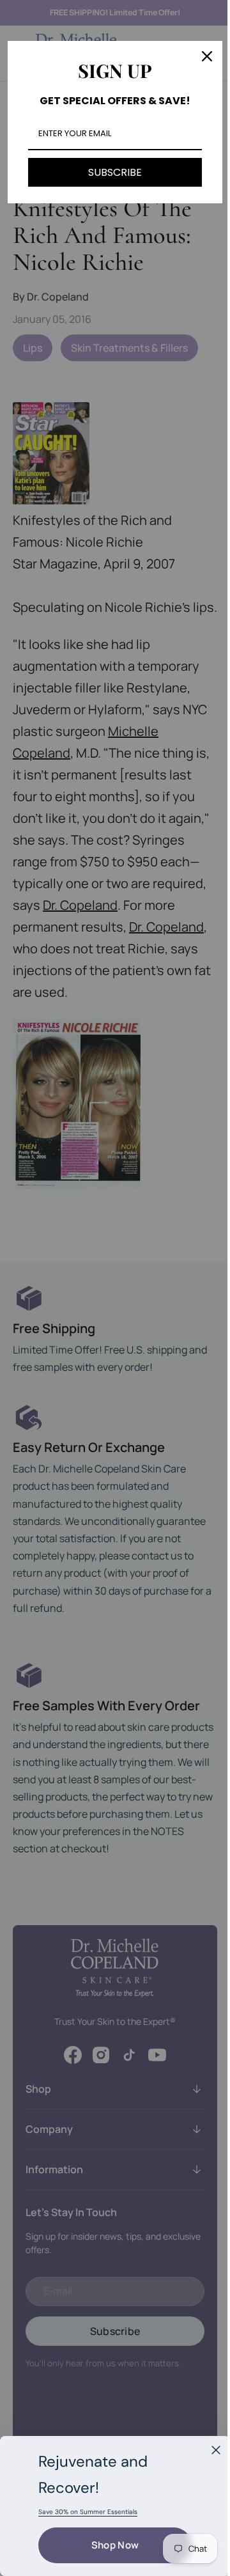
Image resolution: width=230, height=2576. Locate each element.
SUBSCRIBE (111, 172)
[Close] (216, 2450)
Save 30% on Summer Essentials (88, 2512)
